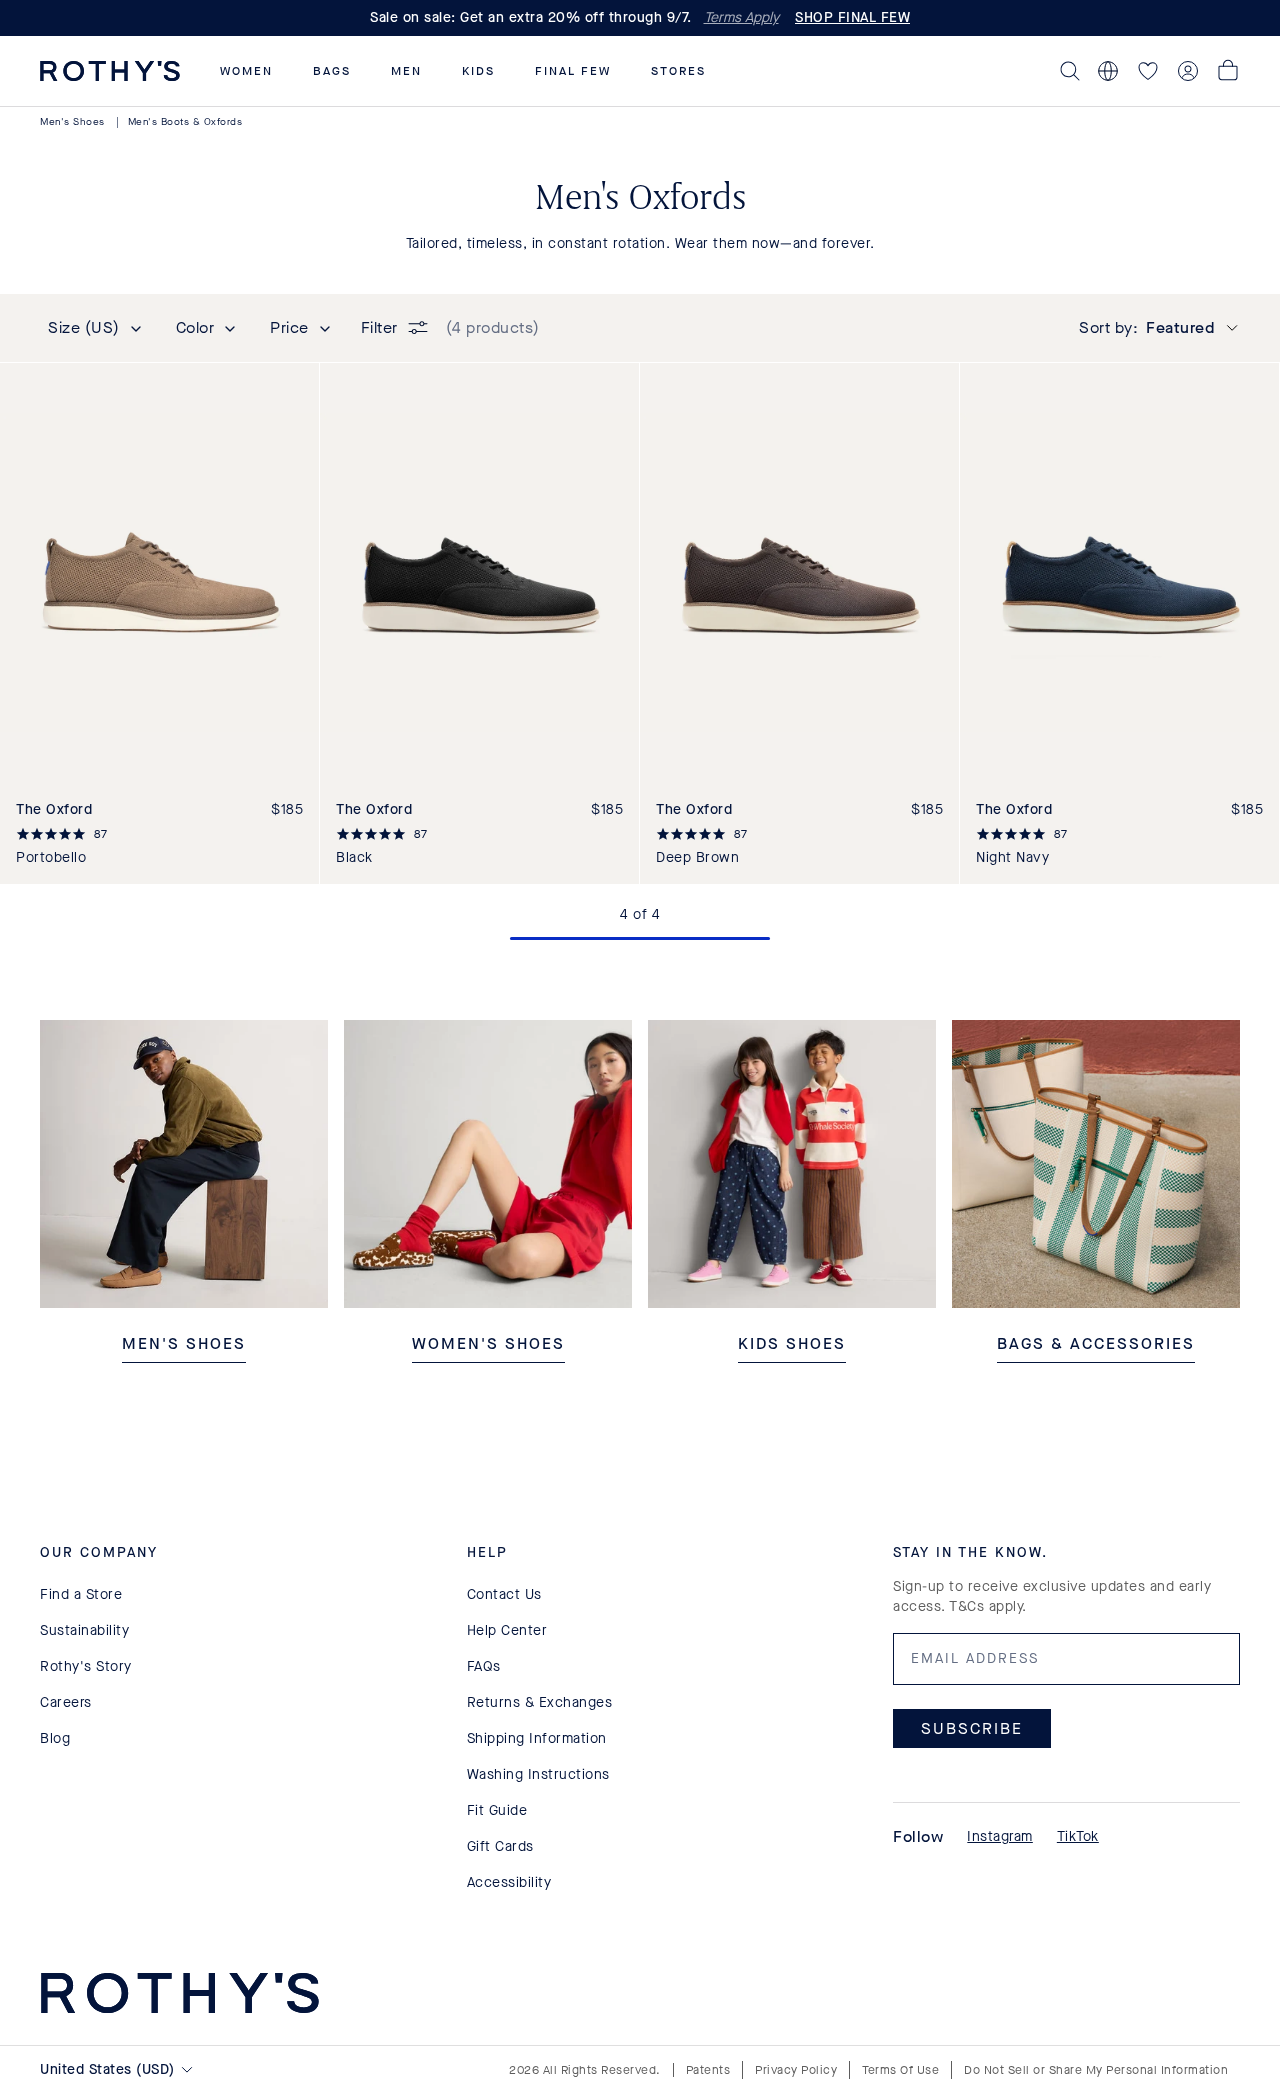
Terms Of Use (900, 2070)
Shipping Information (537, 1738)
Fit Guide (497, 1810)
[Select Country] (1108, 71)
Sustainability (84, 1630)
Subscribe (972, 1728)
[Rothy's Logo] (110, 71)
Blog (55, 1738)
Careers (66, 1702)
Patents (708, 2070)
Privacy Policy (796, 2070)
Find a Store (81, 1594)
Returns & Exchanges (540, 1702)
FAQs (484, 1666)
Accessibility (509, 1882)
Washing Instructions (538, 1774)
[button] (246, 71)
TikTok (1078, 1836)
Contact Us (504, 1594)
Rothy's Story (86, 1666)
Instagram (1000, 1836)
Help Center (507, 1630)
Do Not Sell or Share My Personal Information (1096, 2070)
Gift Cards (500, 1846)
